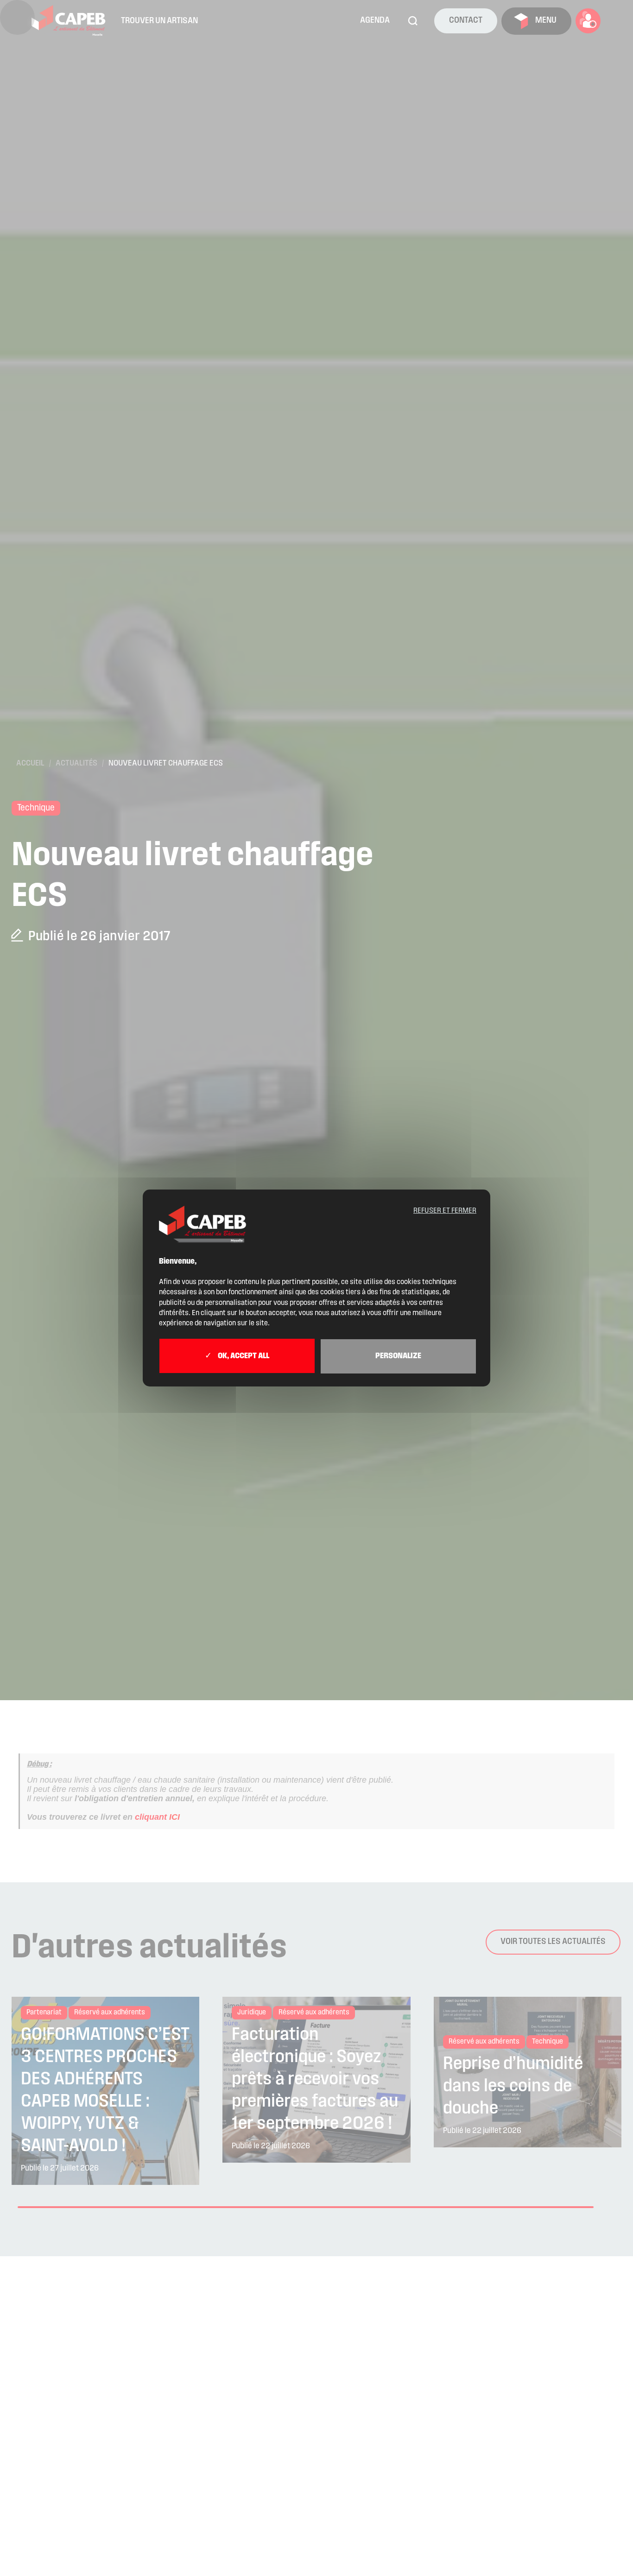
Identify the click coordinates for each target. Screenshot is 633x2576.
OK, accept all (243, 1356)
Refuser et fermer (445, 1211)
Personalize (398, 1356)
